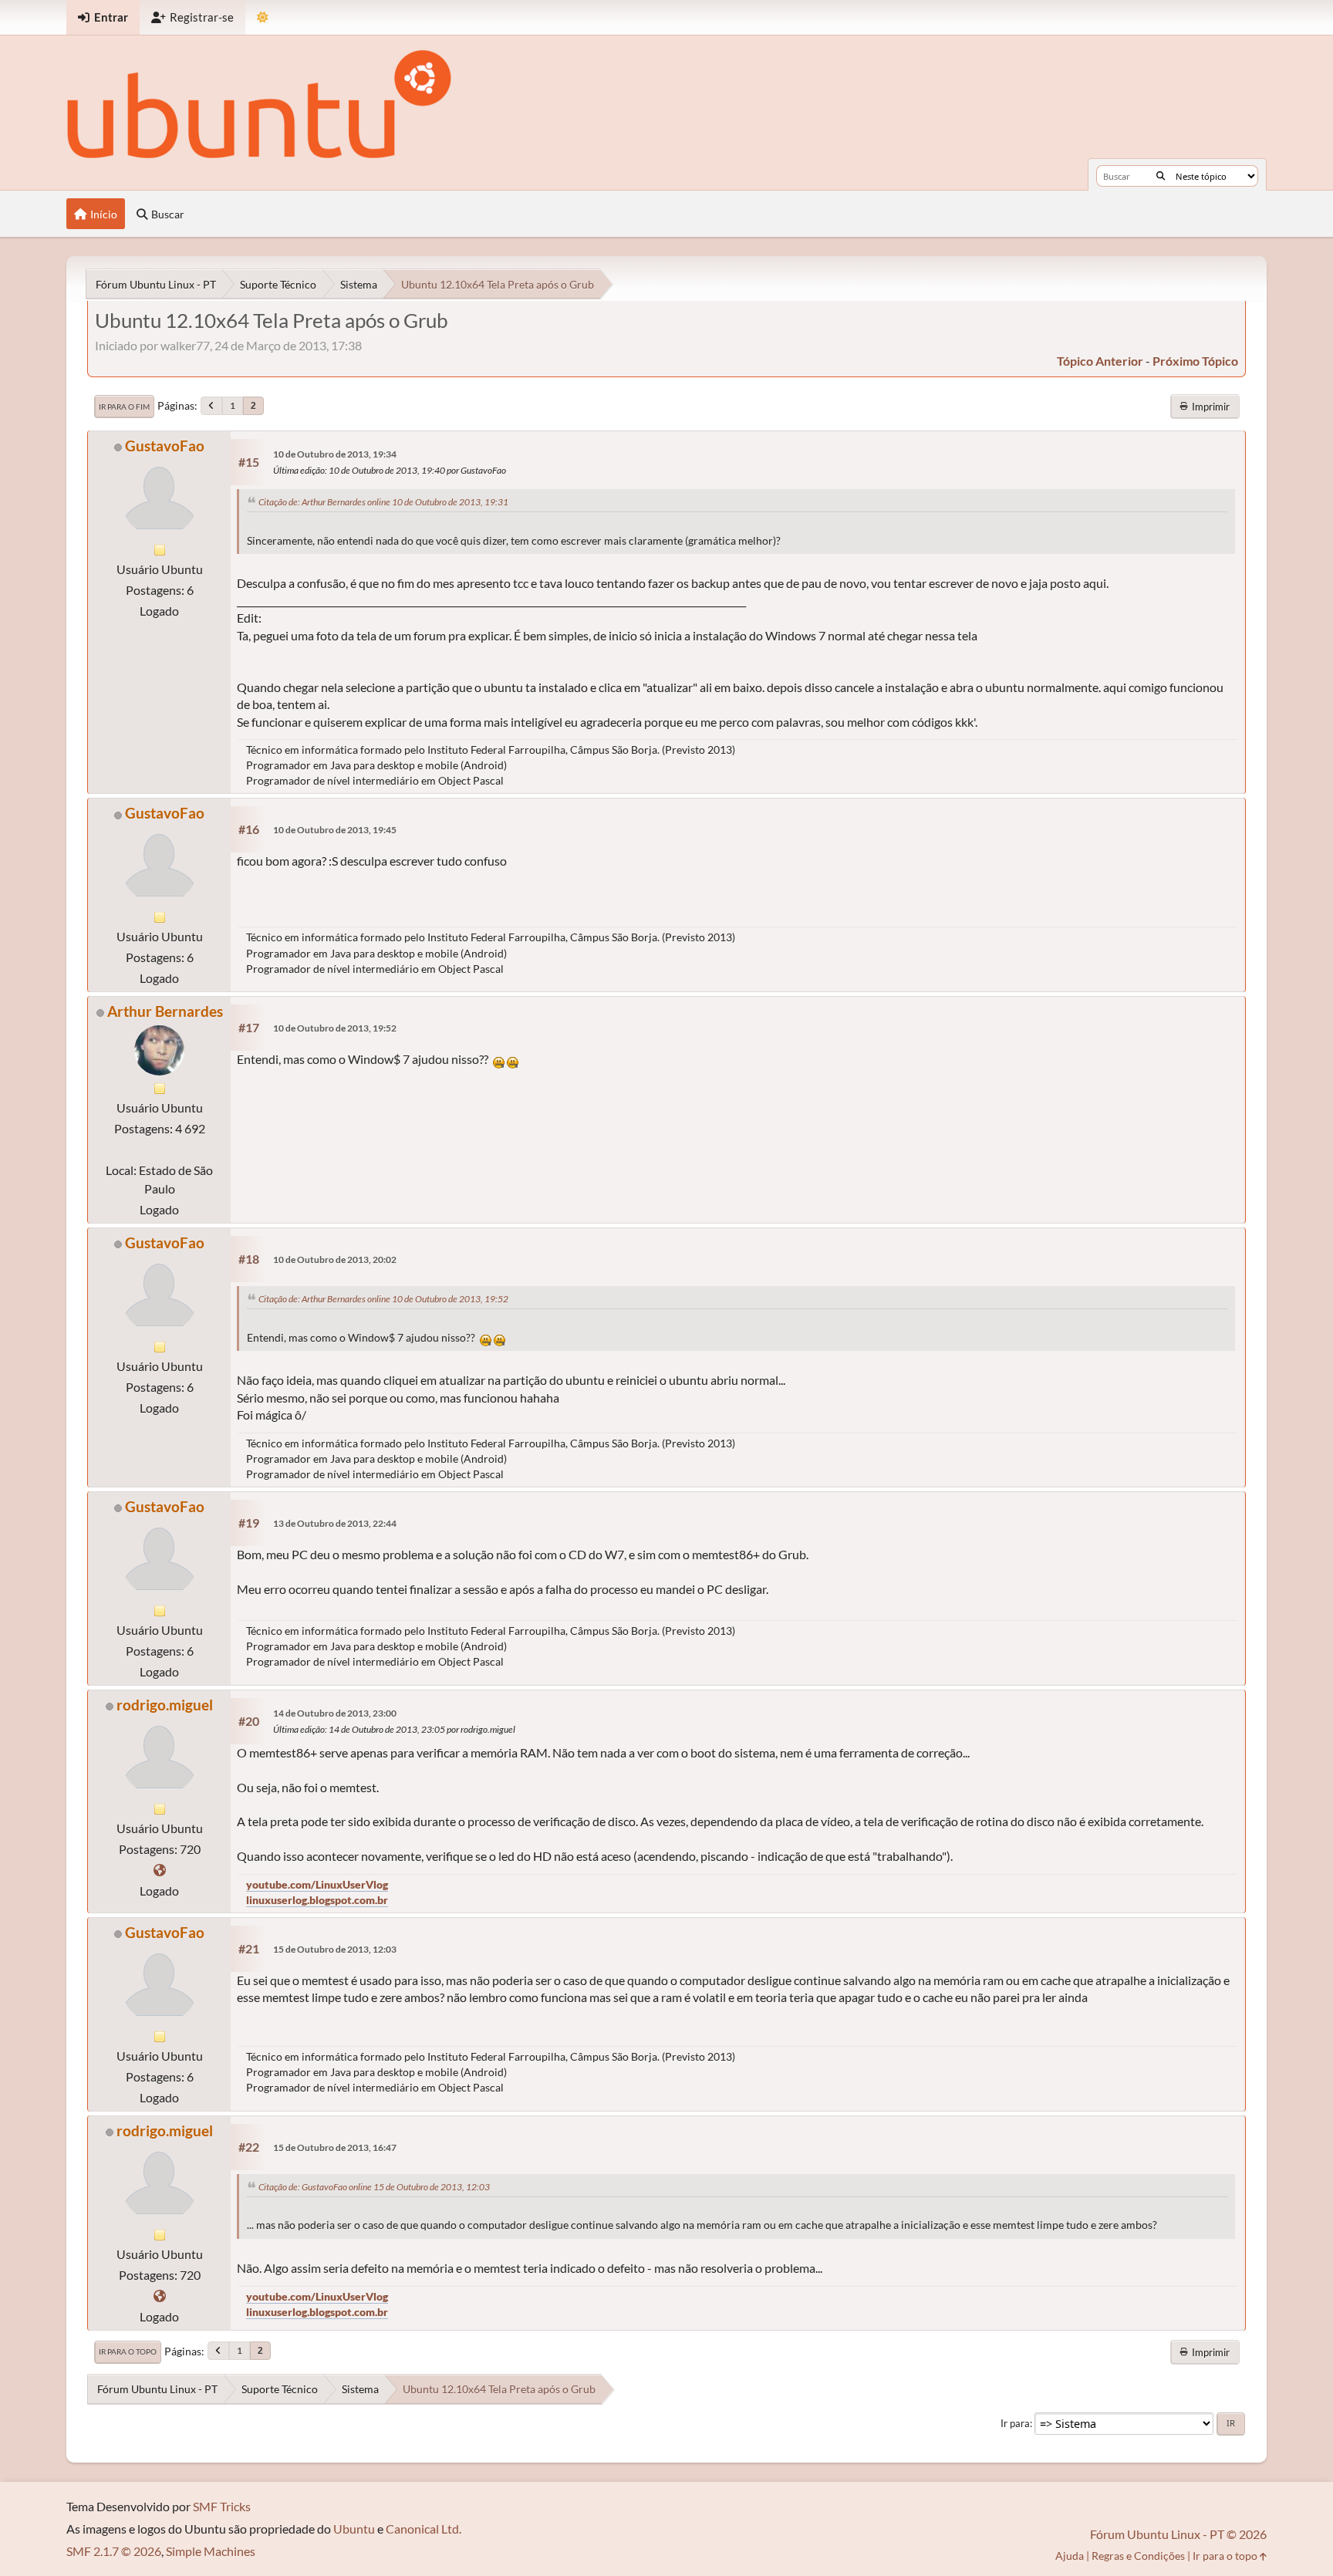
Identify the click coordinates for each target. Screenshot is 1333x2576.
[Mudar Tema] (263, 17)
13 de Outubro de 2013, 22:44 (335, 1523)
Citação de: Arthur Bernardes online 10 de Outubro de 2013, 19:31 (383, 502)
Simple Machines (211, 2551)
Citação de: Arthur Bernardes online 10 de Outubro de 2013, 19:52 (383, 1299)
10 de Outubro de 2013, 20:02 (335, 1259)
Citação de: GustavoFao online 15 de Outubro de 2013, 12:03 (374, 2187)
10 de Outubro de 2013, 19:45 (335, 830)
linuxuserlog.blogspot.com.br (317, 1900)
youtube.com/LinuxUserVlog (317, 1884)
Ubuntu (354, 2529)
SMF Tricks (222, 2506)
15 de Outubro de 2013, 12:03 (335, 1949)
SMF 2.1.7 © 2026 (114, 2551)
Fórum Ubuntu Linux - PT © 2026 (1178, 2534)
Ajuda (1070, 2556)
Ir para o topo (128, 2351)
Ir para (1015, 2423)
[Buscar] (1161, 176)
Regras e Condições (1138, 2556)
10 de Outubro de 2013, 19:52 (335, 1028)
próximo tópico (1195, 361)
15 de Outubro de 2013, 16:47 (335, 2147)
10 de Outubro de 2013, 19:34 (335, 454)
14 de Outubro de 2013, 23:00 (335, 1713)
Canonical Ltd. (424, 2529)
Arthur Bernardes (165, 1011)
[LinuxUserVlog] (160, 1870)
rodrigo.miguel (165, 1705)
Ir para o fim (124, 407)
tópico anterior (1100, 361)
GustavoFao (165, 446)
